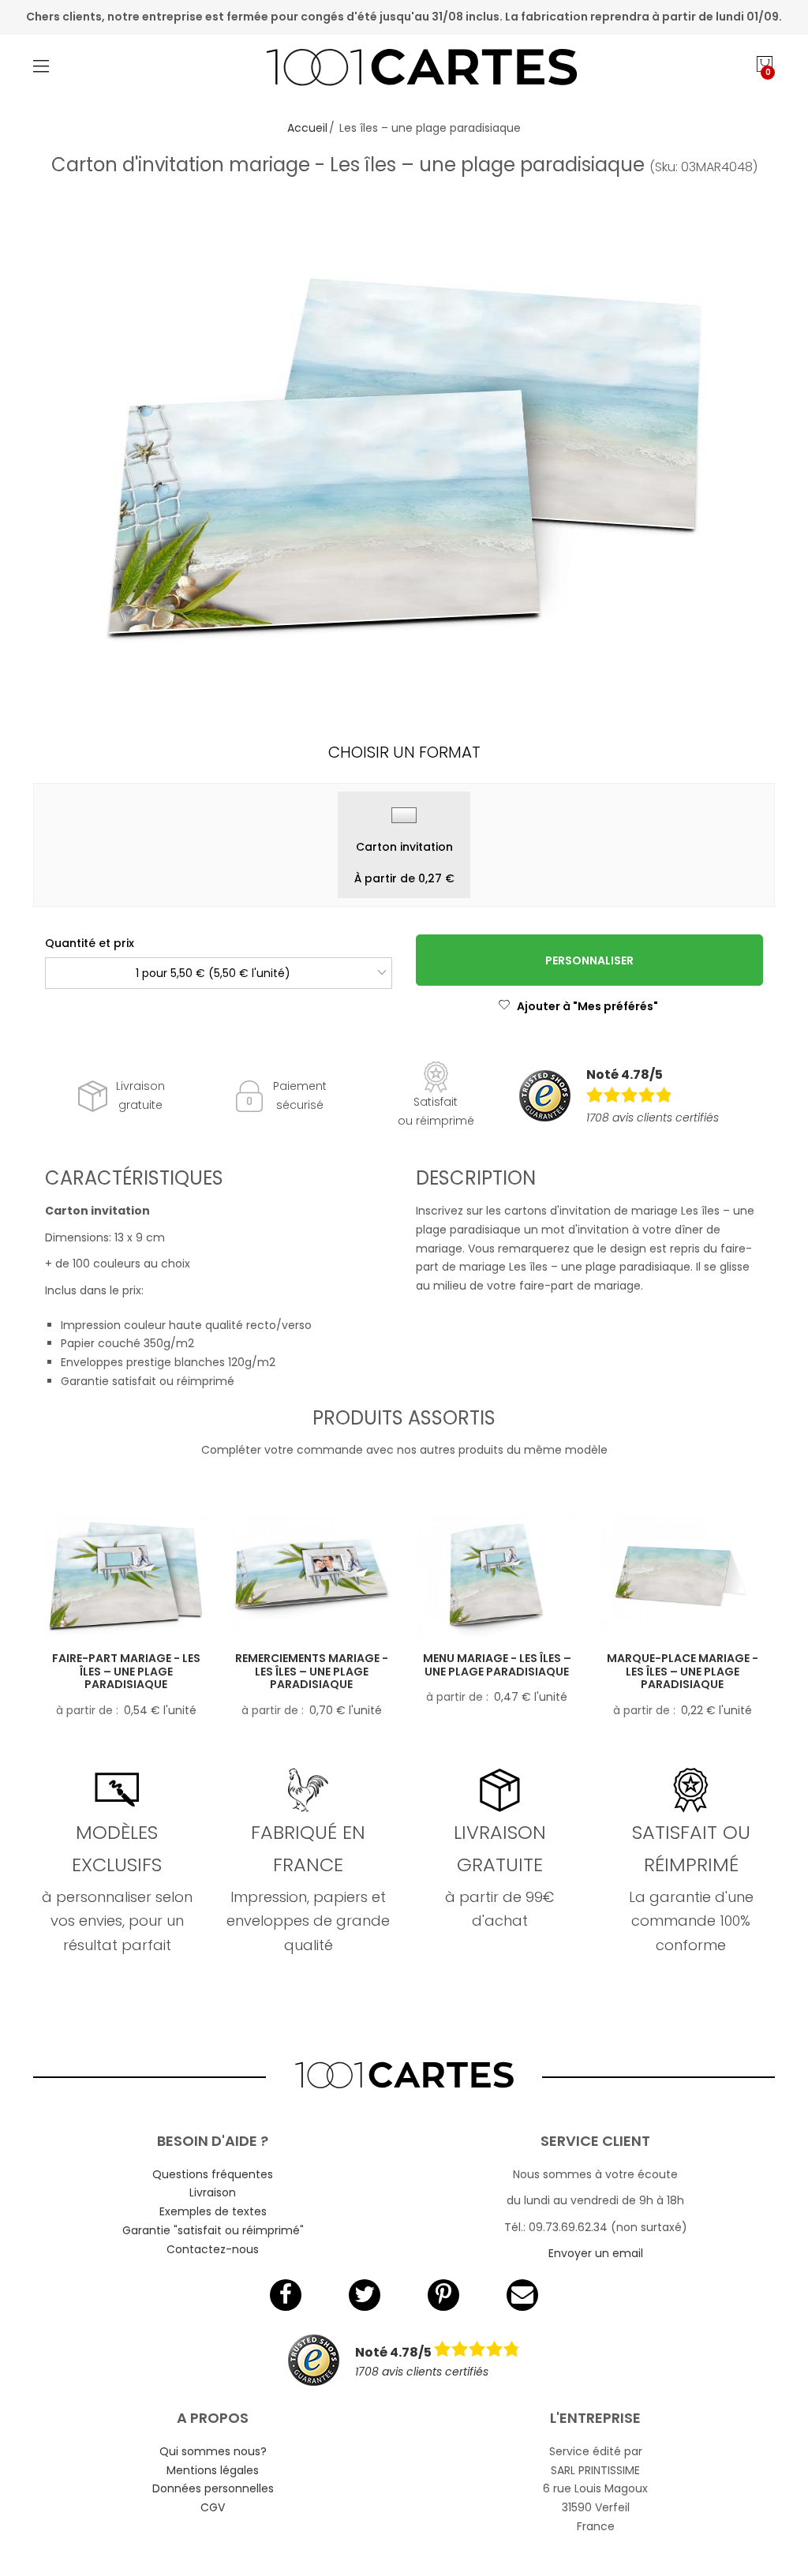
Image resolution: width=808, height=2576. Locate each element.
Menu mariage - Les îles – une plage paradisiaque (497, 1665)
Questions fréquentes (213, 2174)
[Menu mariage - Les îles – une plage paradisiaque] (497, 1576)
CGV (213, 2507)
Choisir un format (404, 752)
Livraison (213, 2192)
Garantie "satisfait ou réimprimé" (213, 2230)
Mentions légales (213, 2470)
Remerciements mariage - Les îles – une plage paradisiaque (312, 1672)
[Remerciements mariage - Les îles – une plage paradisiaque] (311, 1576)
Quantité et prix (90, 943)
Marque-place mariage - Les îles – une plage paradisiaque (683, 1672)
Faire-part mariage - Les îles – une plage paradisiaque (126, 1672)
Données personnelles (213, 2488)
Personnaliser (589, 960)
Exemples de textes (213, 2211)
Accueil (307, 128)
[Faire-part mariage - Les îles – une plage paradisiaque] (126, 1576)
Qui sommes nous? (213, 2451)
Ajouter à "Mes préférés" (587, 1006)
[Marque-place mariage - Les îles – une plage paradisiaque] (682, 1576)
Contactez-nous (213, 2249)
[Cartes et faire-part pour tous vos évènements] (404, 69)
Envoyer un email (596, 2253)
